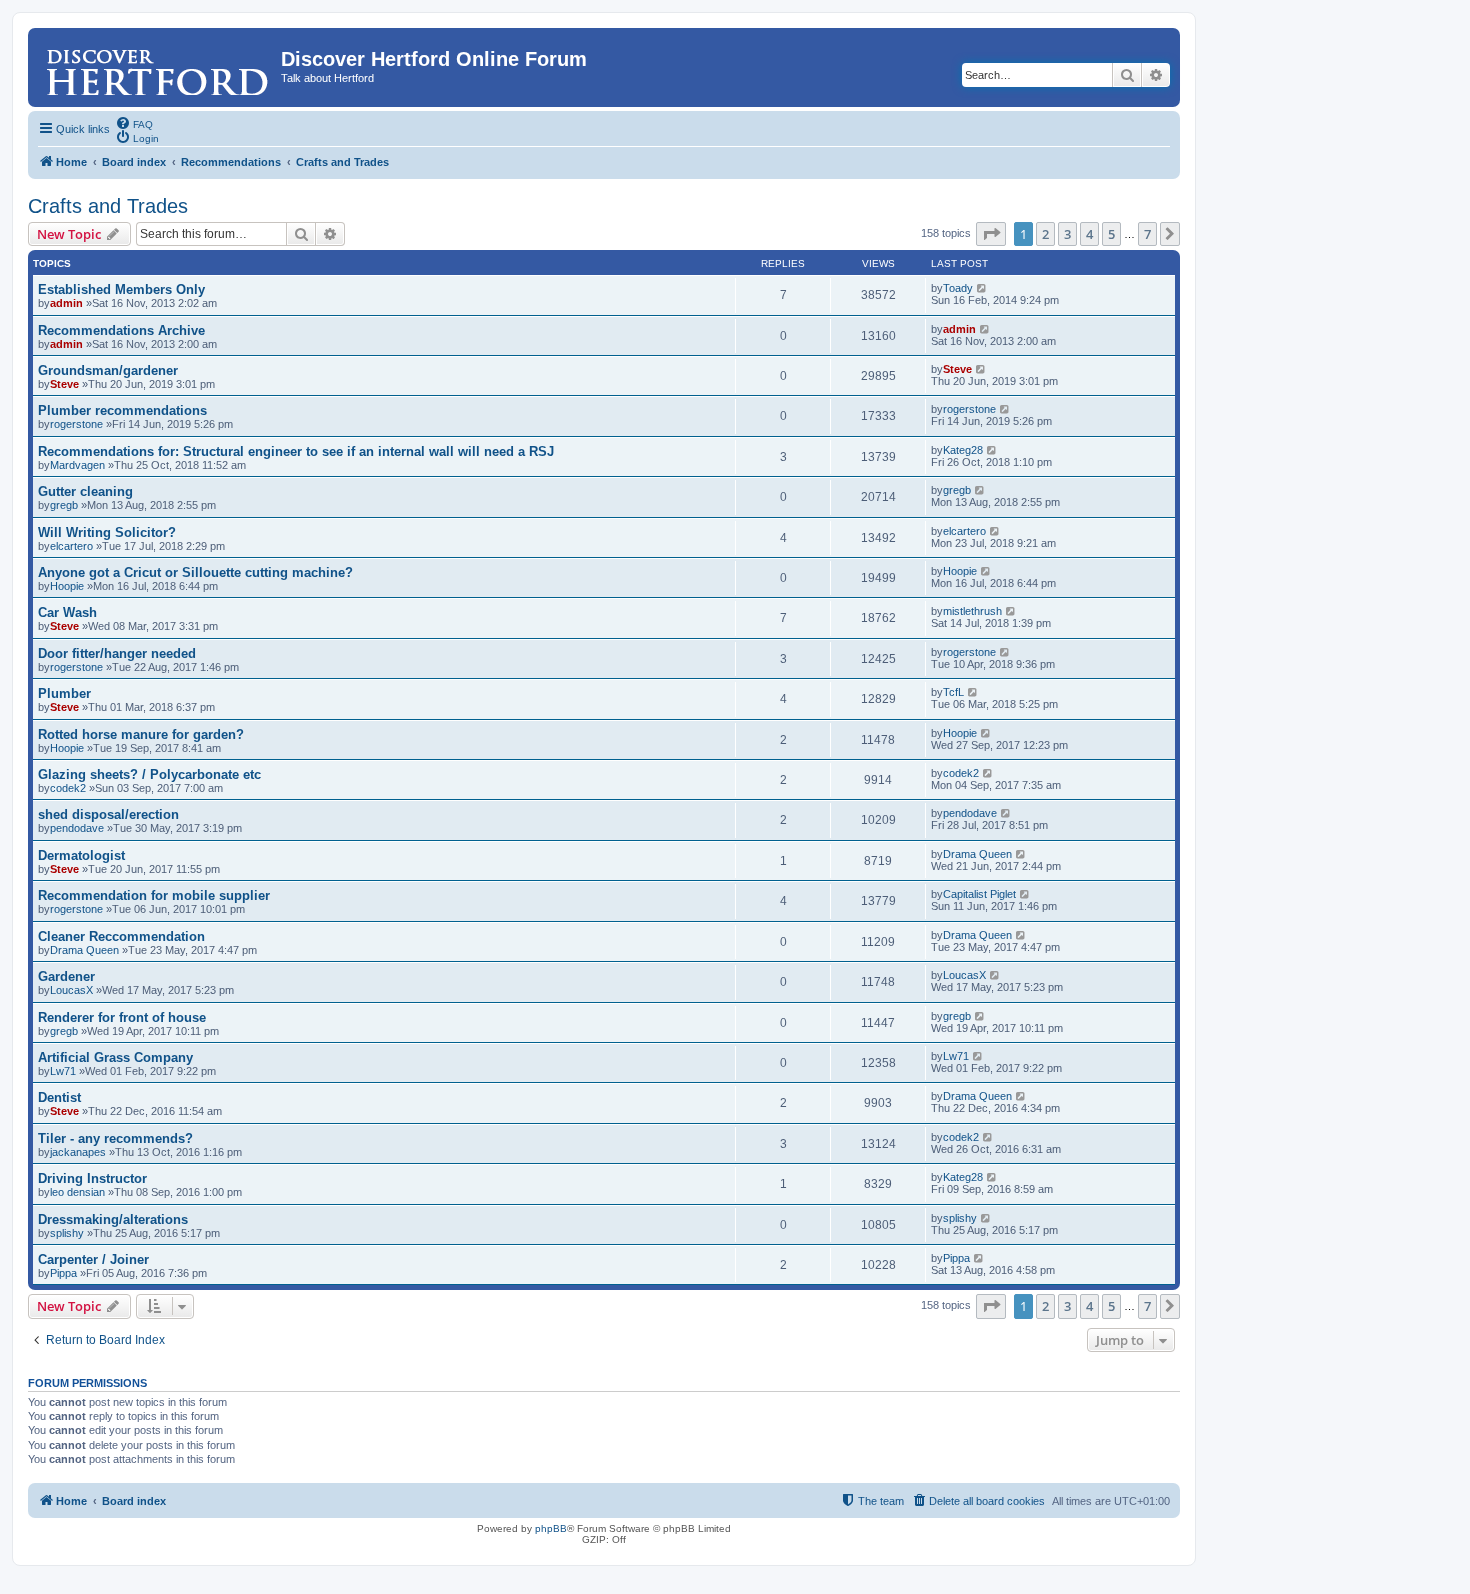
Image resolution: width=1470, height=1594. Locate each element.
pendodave (77, 828)
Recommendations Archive (121, 330)
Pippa (63, 1273)
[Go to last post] (982, 288)
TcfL (953, 692)
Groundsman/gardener (108, 370)
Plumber (64, 693)
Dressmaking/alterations (113, 1219)
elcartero (71, 546)
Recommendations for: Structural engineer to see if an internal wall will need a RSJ (296, 451)
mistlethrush (972, 611)
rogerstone (76, 424)
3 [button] (1067, 234)
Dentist (59, 1097)
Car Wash (67, 612)
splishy (67, 1233)
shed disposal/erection (108, 814)
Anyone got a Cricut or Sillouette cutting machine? (195, 572)
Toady (958, 288)
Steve (64, 384)
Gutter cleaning (85, 491)
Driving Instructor (92, 1178)
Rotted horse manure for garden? (141, 734)
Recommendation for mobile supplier (154, 895)
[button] (991, 234)
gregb (64, 505)
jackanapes (78, 1152)
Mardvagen (77, 465)
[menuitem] (134, 123)
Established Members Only (121, 289)
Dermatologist (81, 855)
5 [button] (1111, 234)
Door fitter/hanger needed (117, 653)
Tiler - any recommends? (115, 1138)
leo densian (77, 1192)
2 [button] (1045, 234)
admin (66, 303)
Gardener (66, 976)
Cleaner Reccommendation (121, 936)
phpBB (551, 1528)
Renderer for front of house (122, 1017)
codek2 (68, 788)
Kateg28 (963, 450)
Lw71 (63, 1071)
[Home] (157, 65)
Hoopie (67, 586)
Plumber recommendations (122, 410)
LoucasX (71, 990)
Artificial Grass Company (115, 1057)
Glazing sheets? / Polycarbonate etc (149, 774)
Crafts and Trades (108, 206)
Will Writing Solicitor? (107, 532)
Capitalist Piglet (979, 894)
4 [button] (1089, 234)
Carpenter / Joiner (93, 1259)
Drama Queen (977, 854)
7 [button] (1147, 234)
